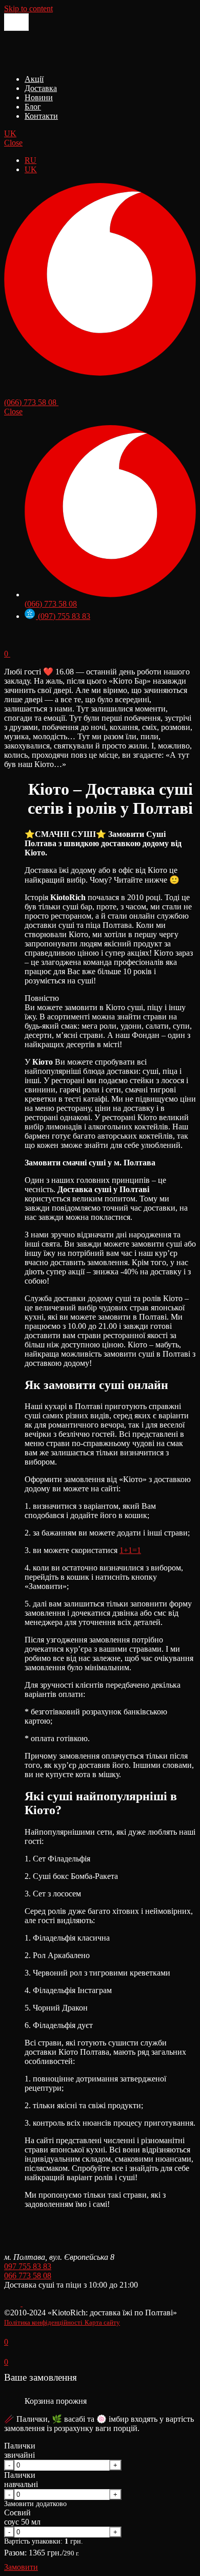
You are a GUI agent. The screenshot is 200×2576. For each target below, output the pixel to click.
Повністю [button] (42, 998)
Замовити (21, 2567)
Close (13, 143)
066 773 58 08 (28, 2276)
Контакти (41, 116)
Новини (39, 97)
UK (10, 133)
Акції (34, 79)
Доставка (41, 88)
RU (31, 160)
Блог (33, 107)
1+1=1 (130, 1550)
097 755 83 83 (28, 2266)
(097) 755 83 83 (63, 616)
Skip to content (28, 8)
